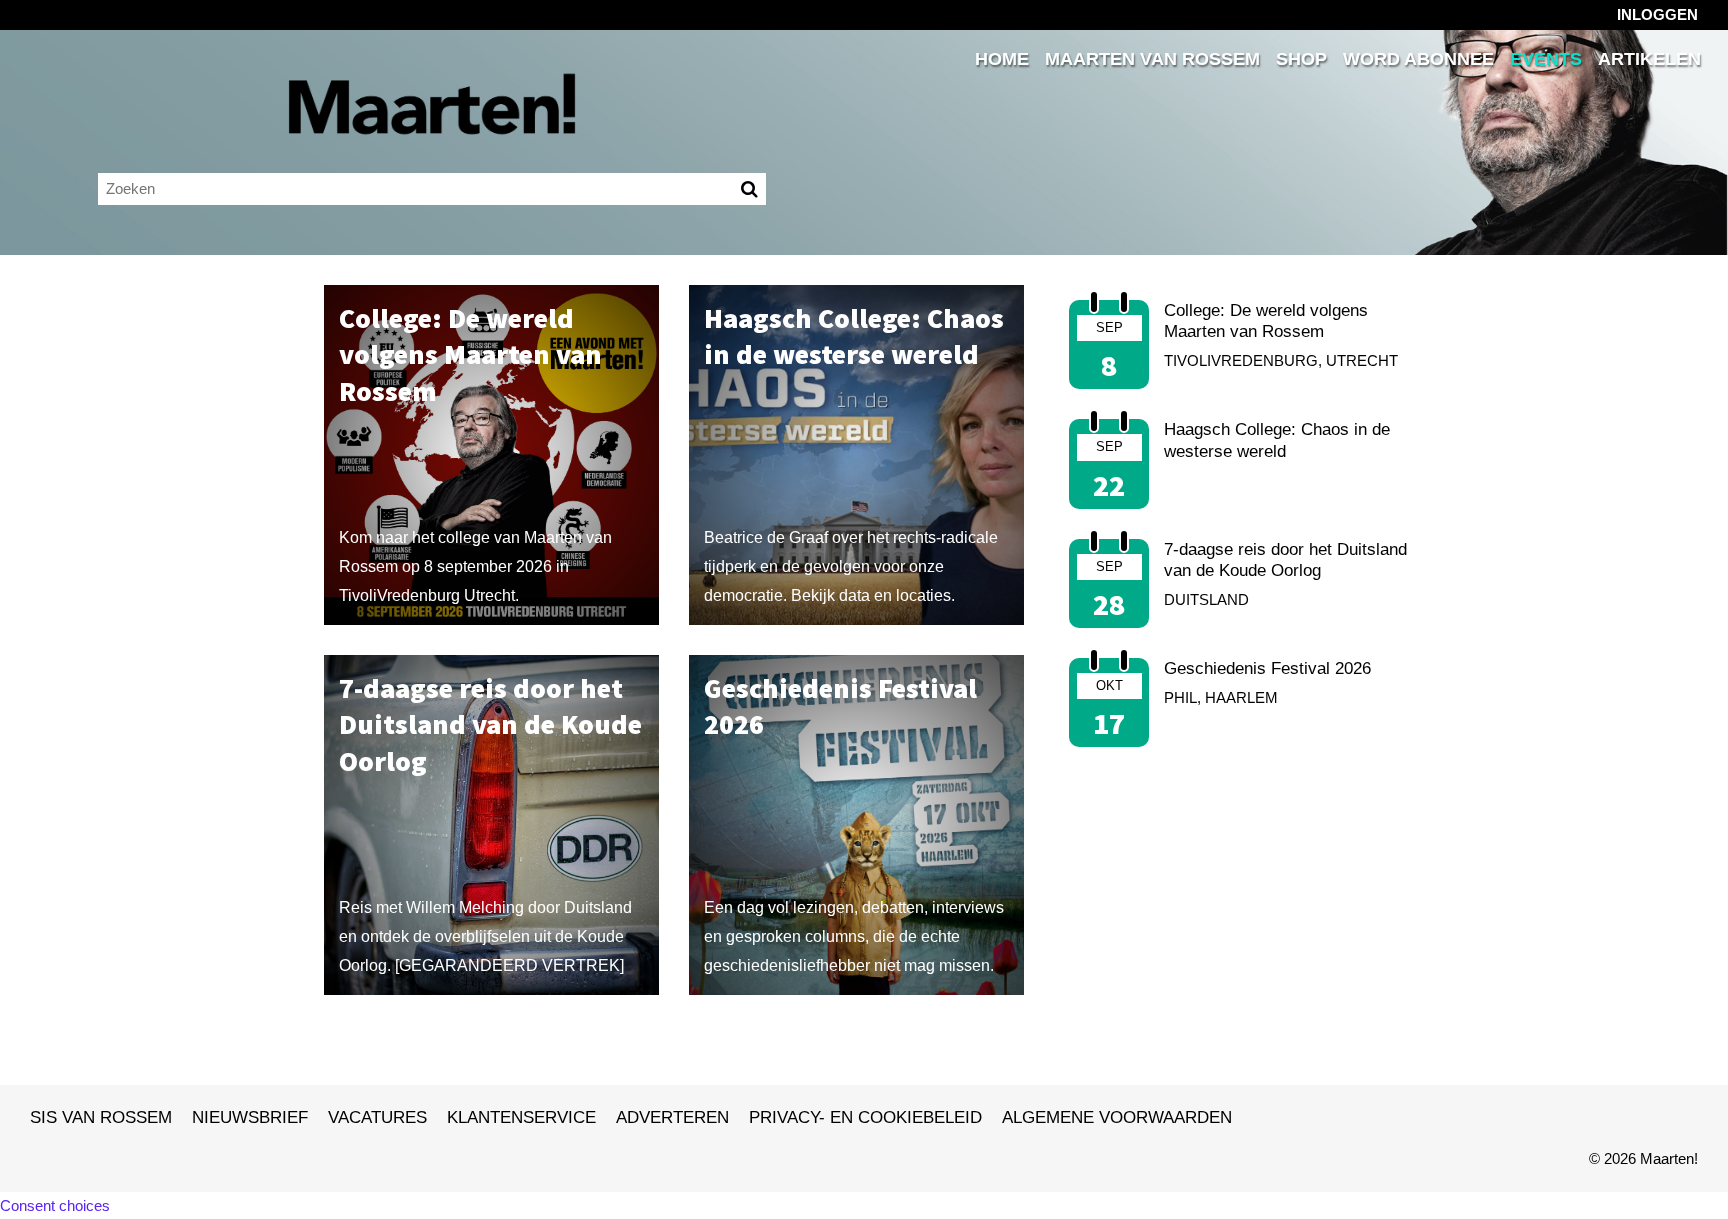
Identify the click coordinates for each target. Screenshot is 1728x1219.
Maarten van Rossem (1152, 59)
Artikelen (1649, 59)
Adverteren (672, 1117)
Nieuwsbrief (250, 1117)
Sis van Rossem (101, 1117)
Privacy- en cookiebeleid (865, 1117)
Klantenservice (521, 1117)
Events (1546, 59)
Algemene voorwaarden (1117, 1117)
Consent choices (55, 1205)
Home (1002, 59)
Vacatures (377, 1117)
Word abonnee (1418, 59)
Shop (1301, 59)
